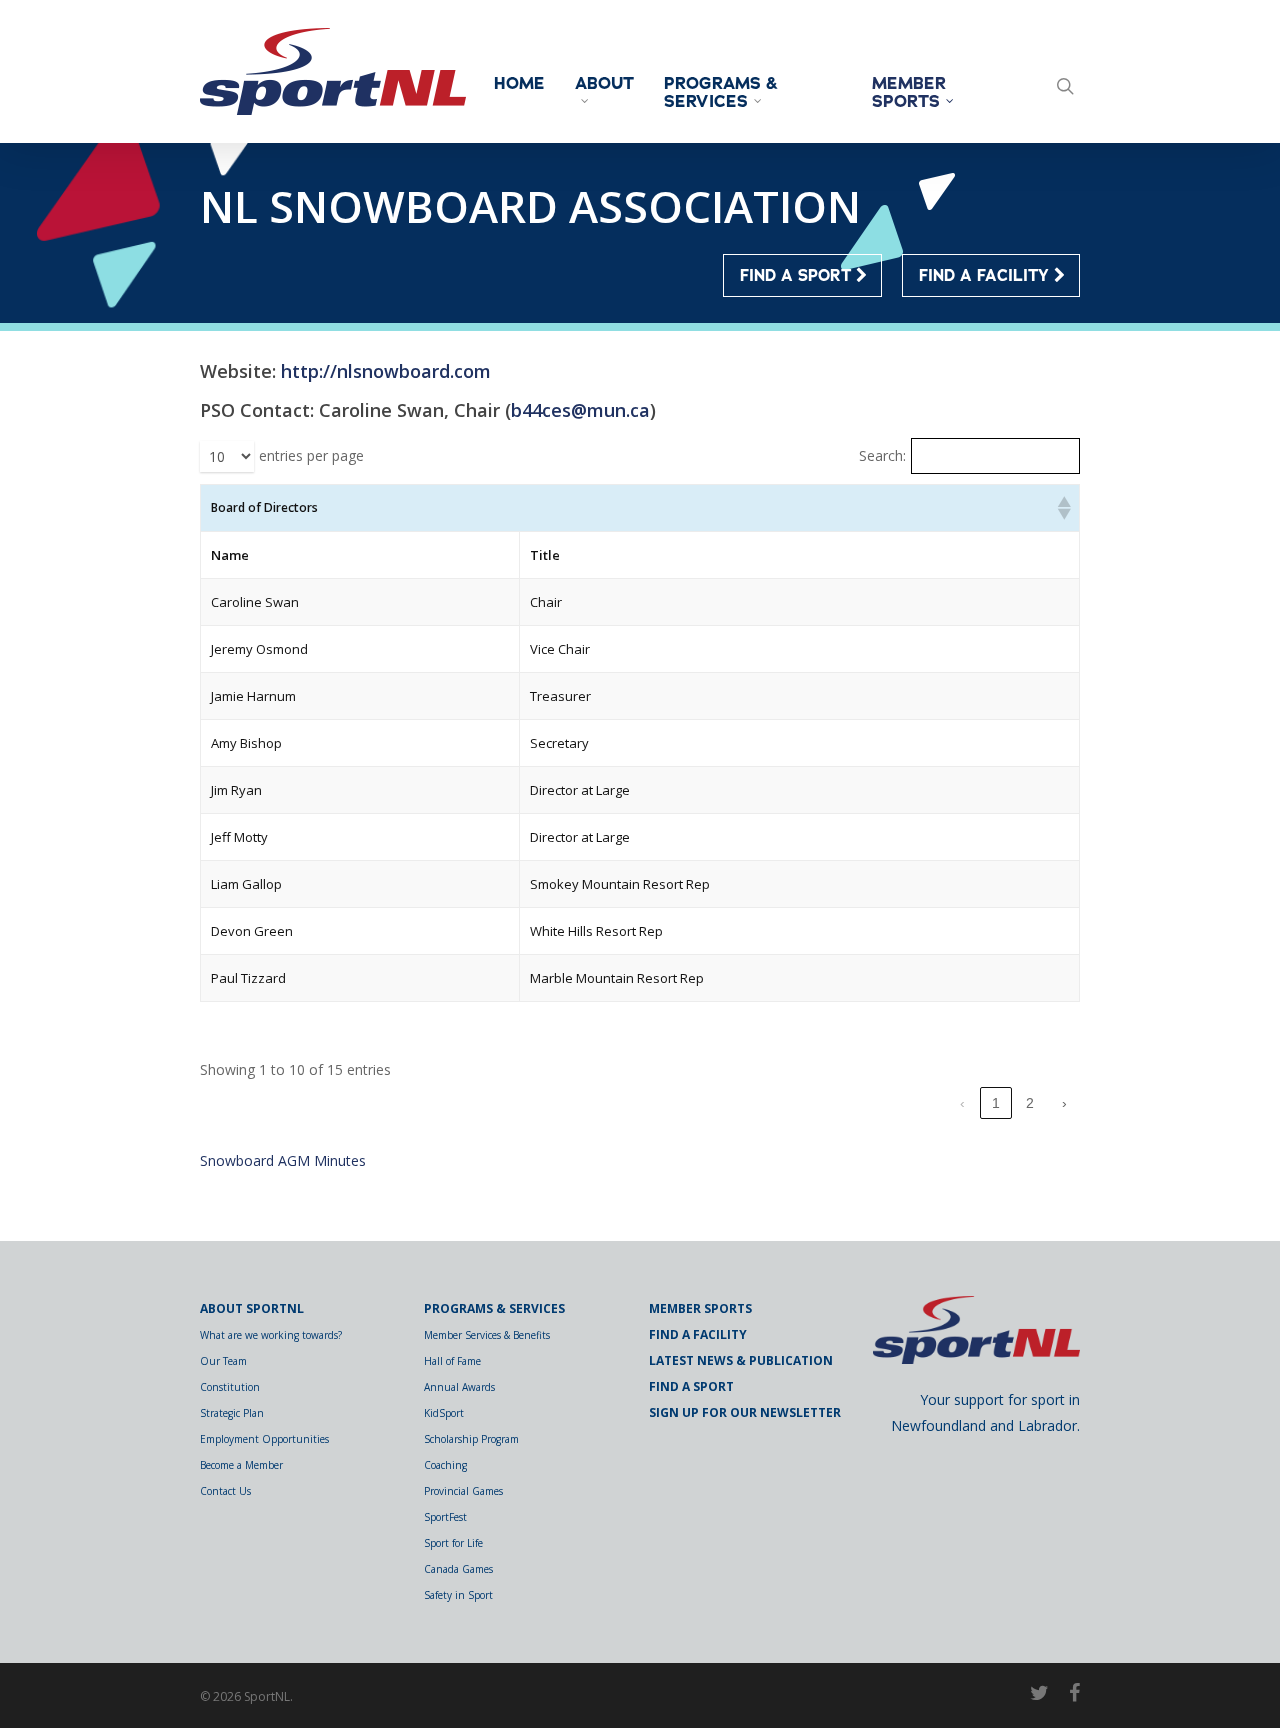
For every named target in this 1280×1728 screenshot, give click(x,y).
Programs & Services (721, 93)
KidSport (444, 1413)
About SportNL (252, 1308)
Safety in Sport (458, 1595)
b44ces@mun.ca (580, 410)
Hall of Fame (452, 1361)
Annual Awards (459, 1387)
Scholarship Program (471, 1439)
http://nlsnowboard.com (386, 371)
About (604, 85)
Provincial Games (463, 1491)
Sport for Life (453, 1543)
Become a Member (241, 1465)
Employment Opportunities (264, 1439)
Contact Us (225, 1491)
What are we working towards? (271, 1335)
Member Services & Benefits (487, 1335)
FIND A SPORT (798, 276)
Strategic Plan (232, 1413)
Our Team (223, 1361)
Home (519, 84)
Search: (882, 455)
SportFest (445, 1517)
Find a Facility (698, 1334)
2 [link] (1030, 1103)
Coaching (445, 1465)
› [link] (1064, 1103)
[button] (1063, 508)
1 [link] (996, 1103)
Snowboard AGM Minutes (283, 1160)
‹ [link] (962, 1103)
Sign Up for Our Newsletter (745, 1412)
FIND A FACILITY (986, 276)
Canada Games (458, 1569)
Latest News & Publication (741, 1360)
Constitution (230, 1387)
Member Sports (909, 93)
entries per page (311, 455)
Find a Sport (691, 1386)
